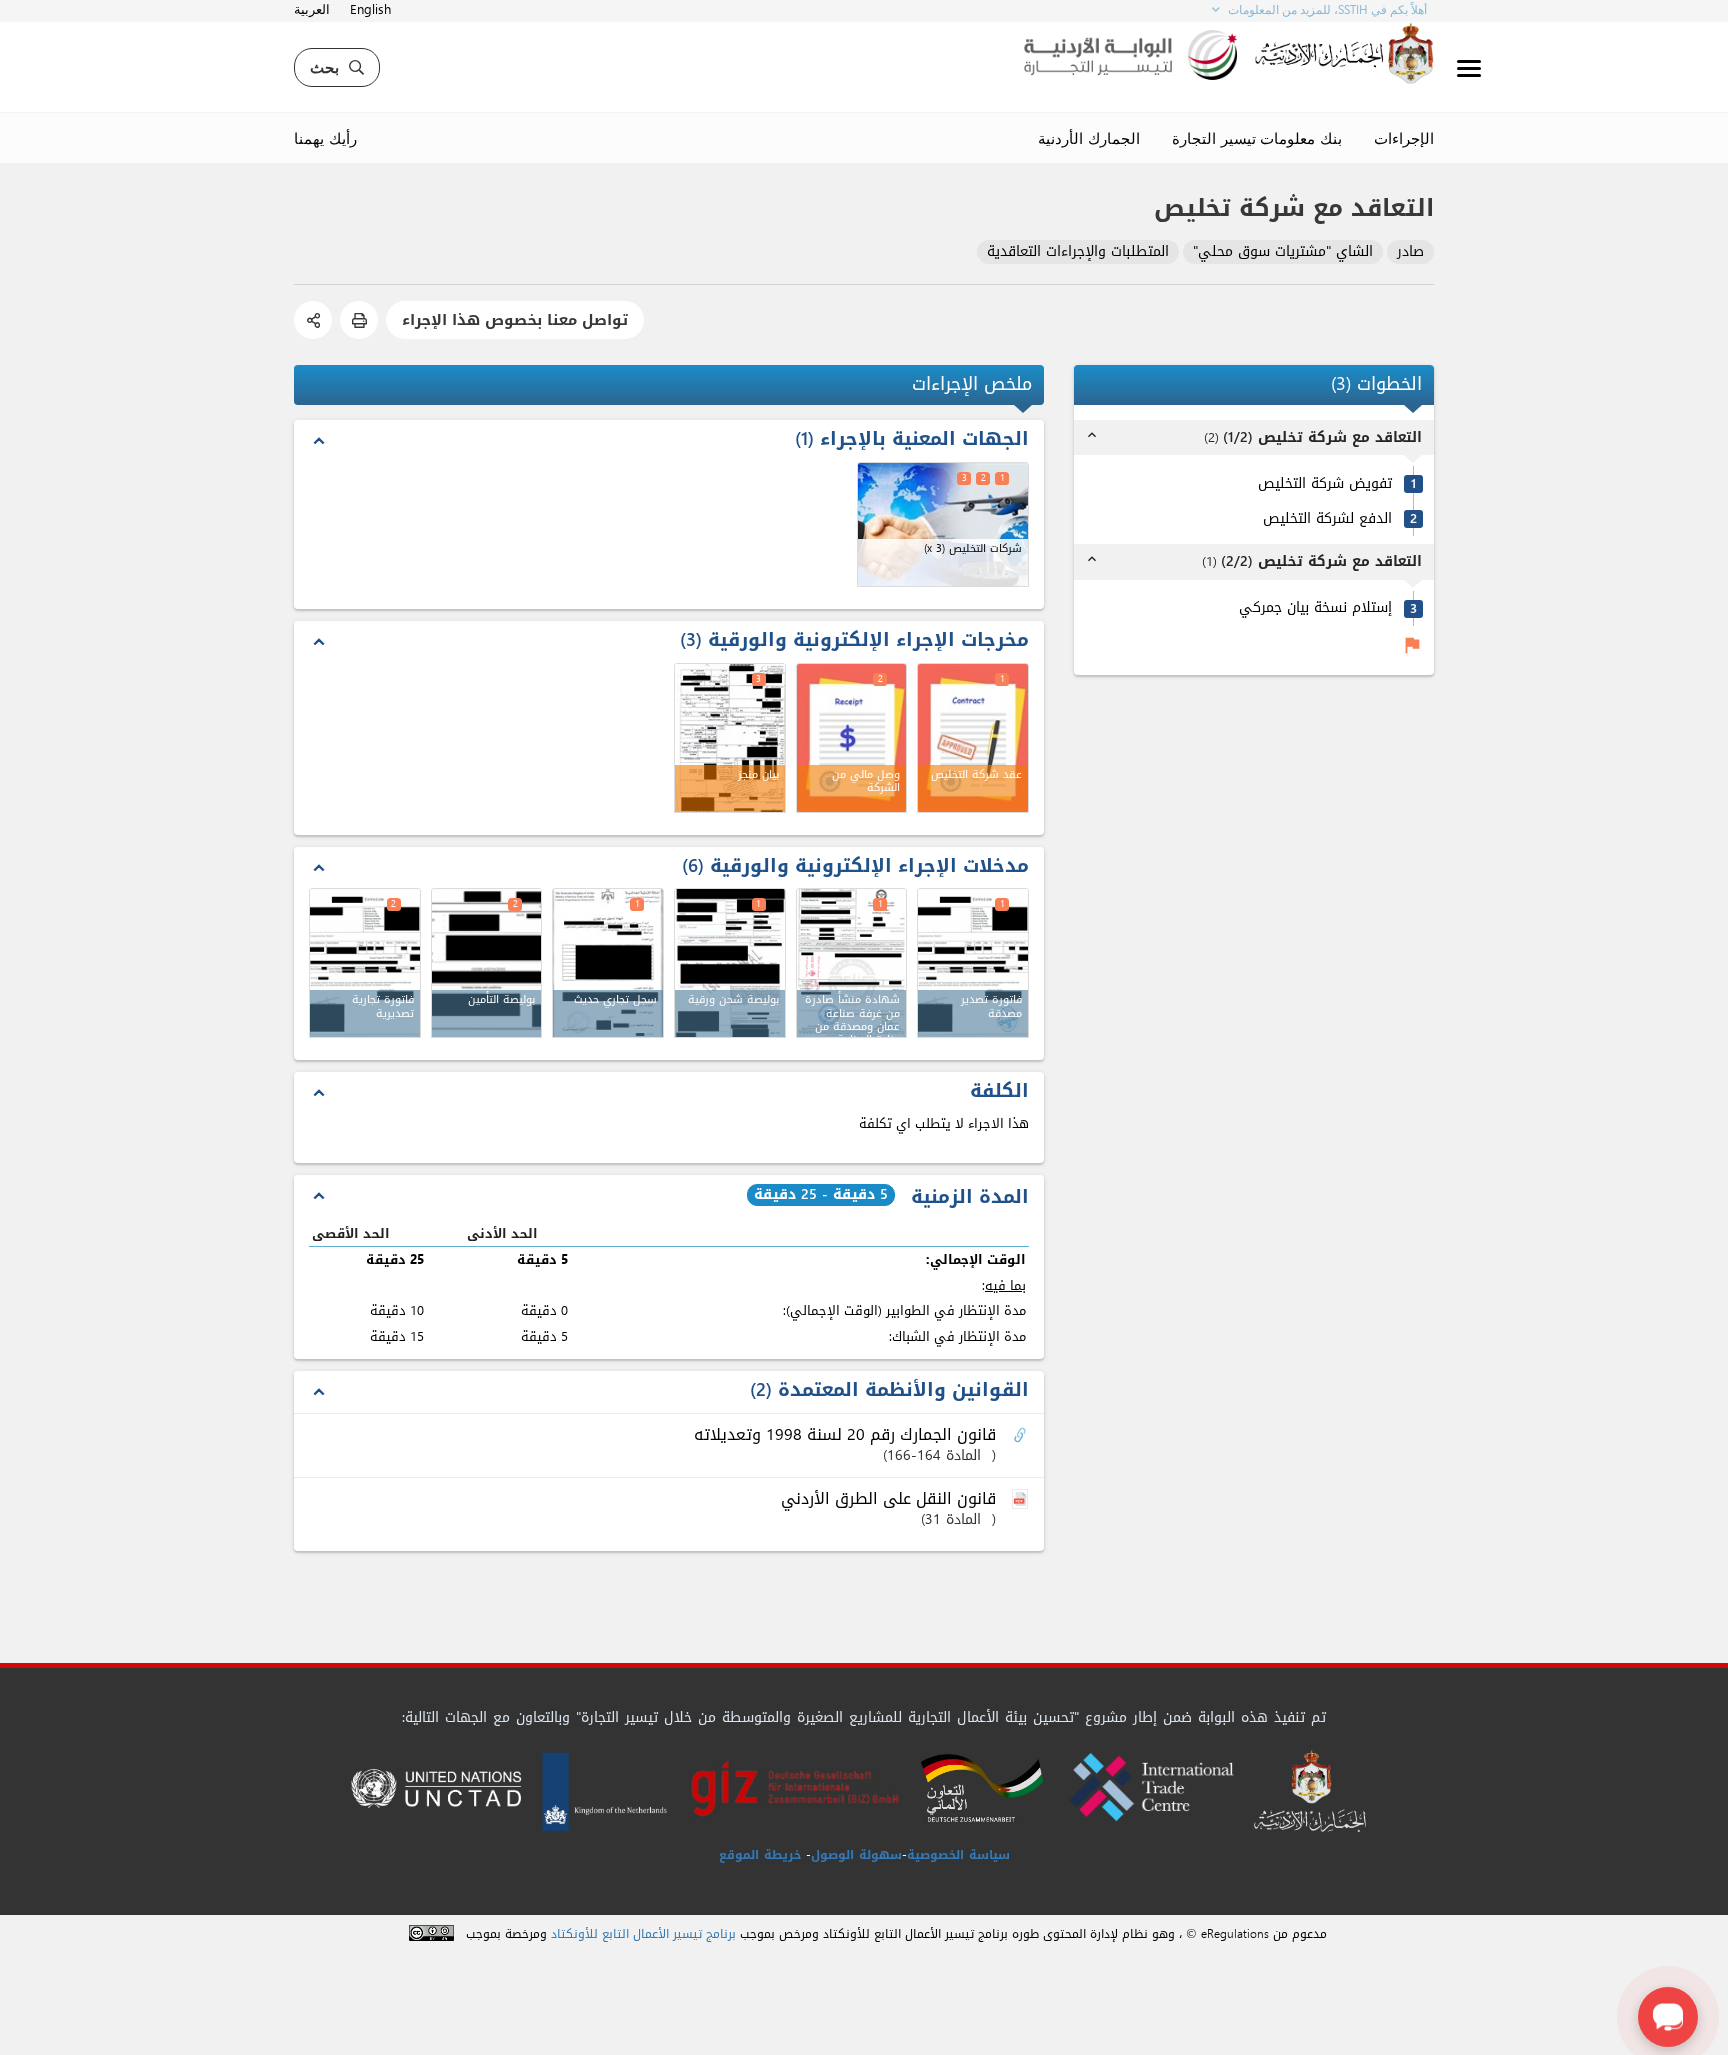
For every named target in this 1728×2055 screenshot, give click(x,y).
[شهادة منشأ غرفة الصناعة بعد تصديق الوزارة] (852, 963)
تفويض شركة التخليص (1325, 484)
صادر (1410, 252)
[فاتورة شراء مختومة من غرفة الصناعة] (973, 963)
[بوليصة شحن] (730, 963)
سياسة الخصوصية (958, 1855)
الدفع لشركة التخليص (1327, 519)
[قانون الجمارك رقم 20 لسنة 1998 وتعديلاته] (1022, 1436)
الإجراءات (1404, 138)
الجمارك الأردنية (1089, 138)
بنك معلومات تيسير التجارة (1257, 138)
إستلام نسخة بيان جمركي (1315, 608)
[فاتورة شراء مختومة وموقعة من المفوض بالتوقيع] (365, 963)
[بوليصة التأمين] (487, 963)
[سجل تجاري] (608, 963)
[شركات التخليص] (943, 524)
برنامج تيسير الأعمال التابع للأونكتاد (643, 1934)
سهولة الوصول (856, 1855)
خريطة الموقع (760, 1855)
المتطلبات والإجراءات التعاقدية (1078, 252)
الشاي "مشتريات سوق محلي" (1283, 252)
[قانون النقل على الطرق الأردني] (1022, 1500)
